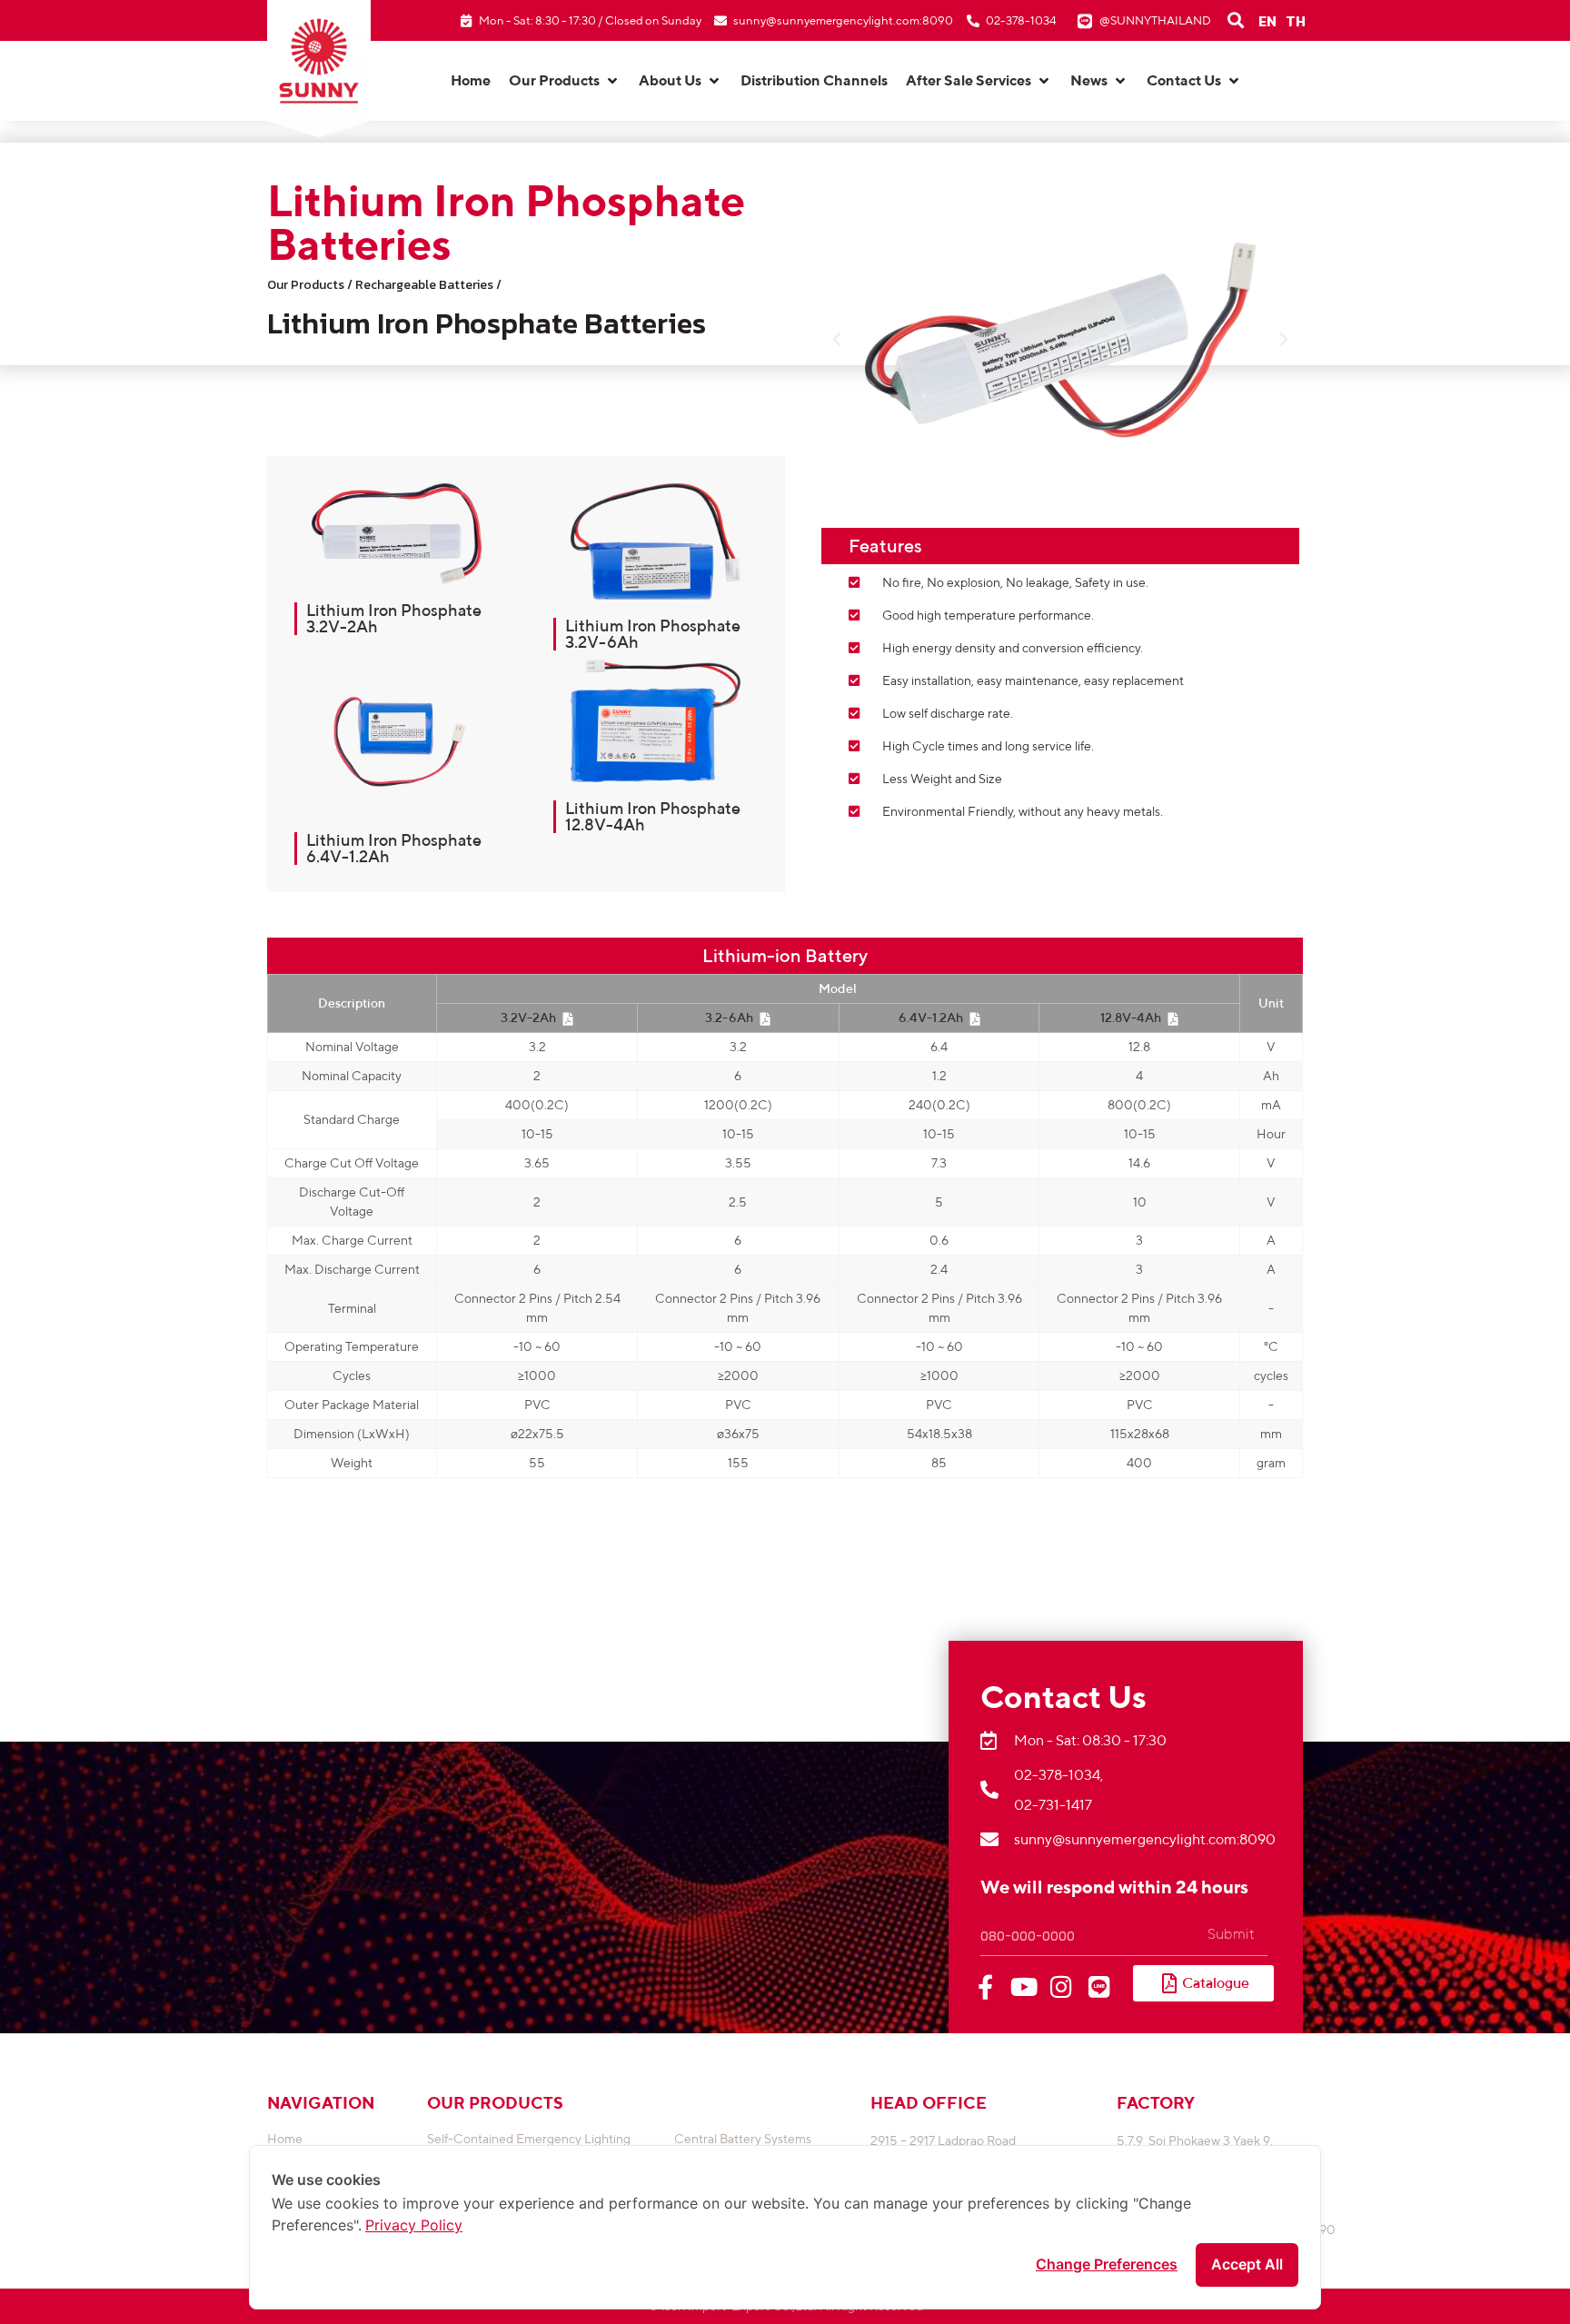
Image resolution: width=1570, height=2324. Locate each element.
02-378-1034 (1021, 20)
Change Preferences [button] (1107, 2264)
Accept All (1247, 2264)
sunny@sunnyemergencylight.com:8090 (843, 20)
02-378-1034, (1058, 1775)
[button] (565, 81)
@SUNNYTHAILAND (1155, 20)
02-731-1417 (1053, 1805)
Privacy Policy (414, 2225)
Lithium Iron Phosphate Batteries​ (487, 323)
